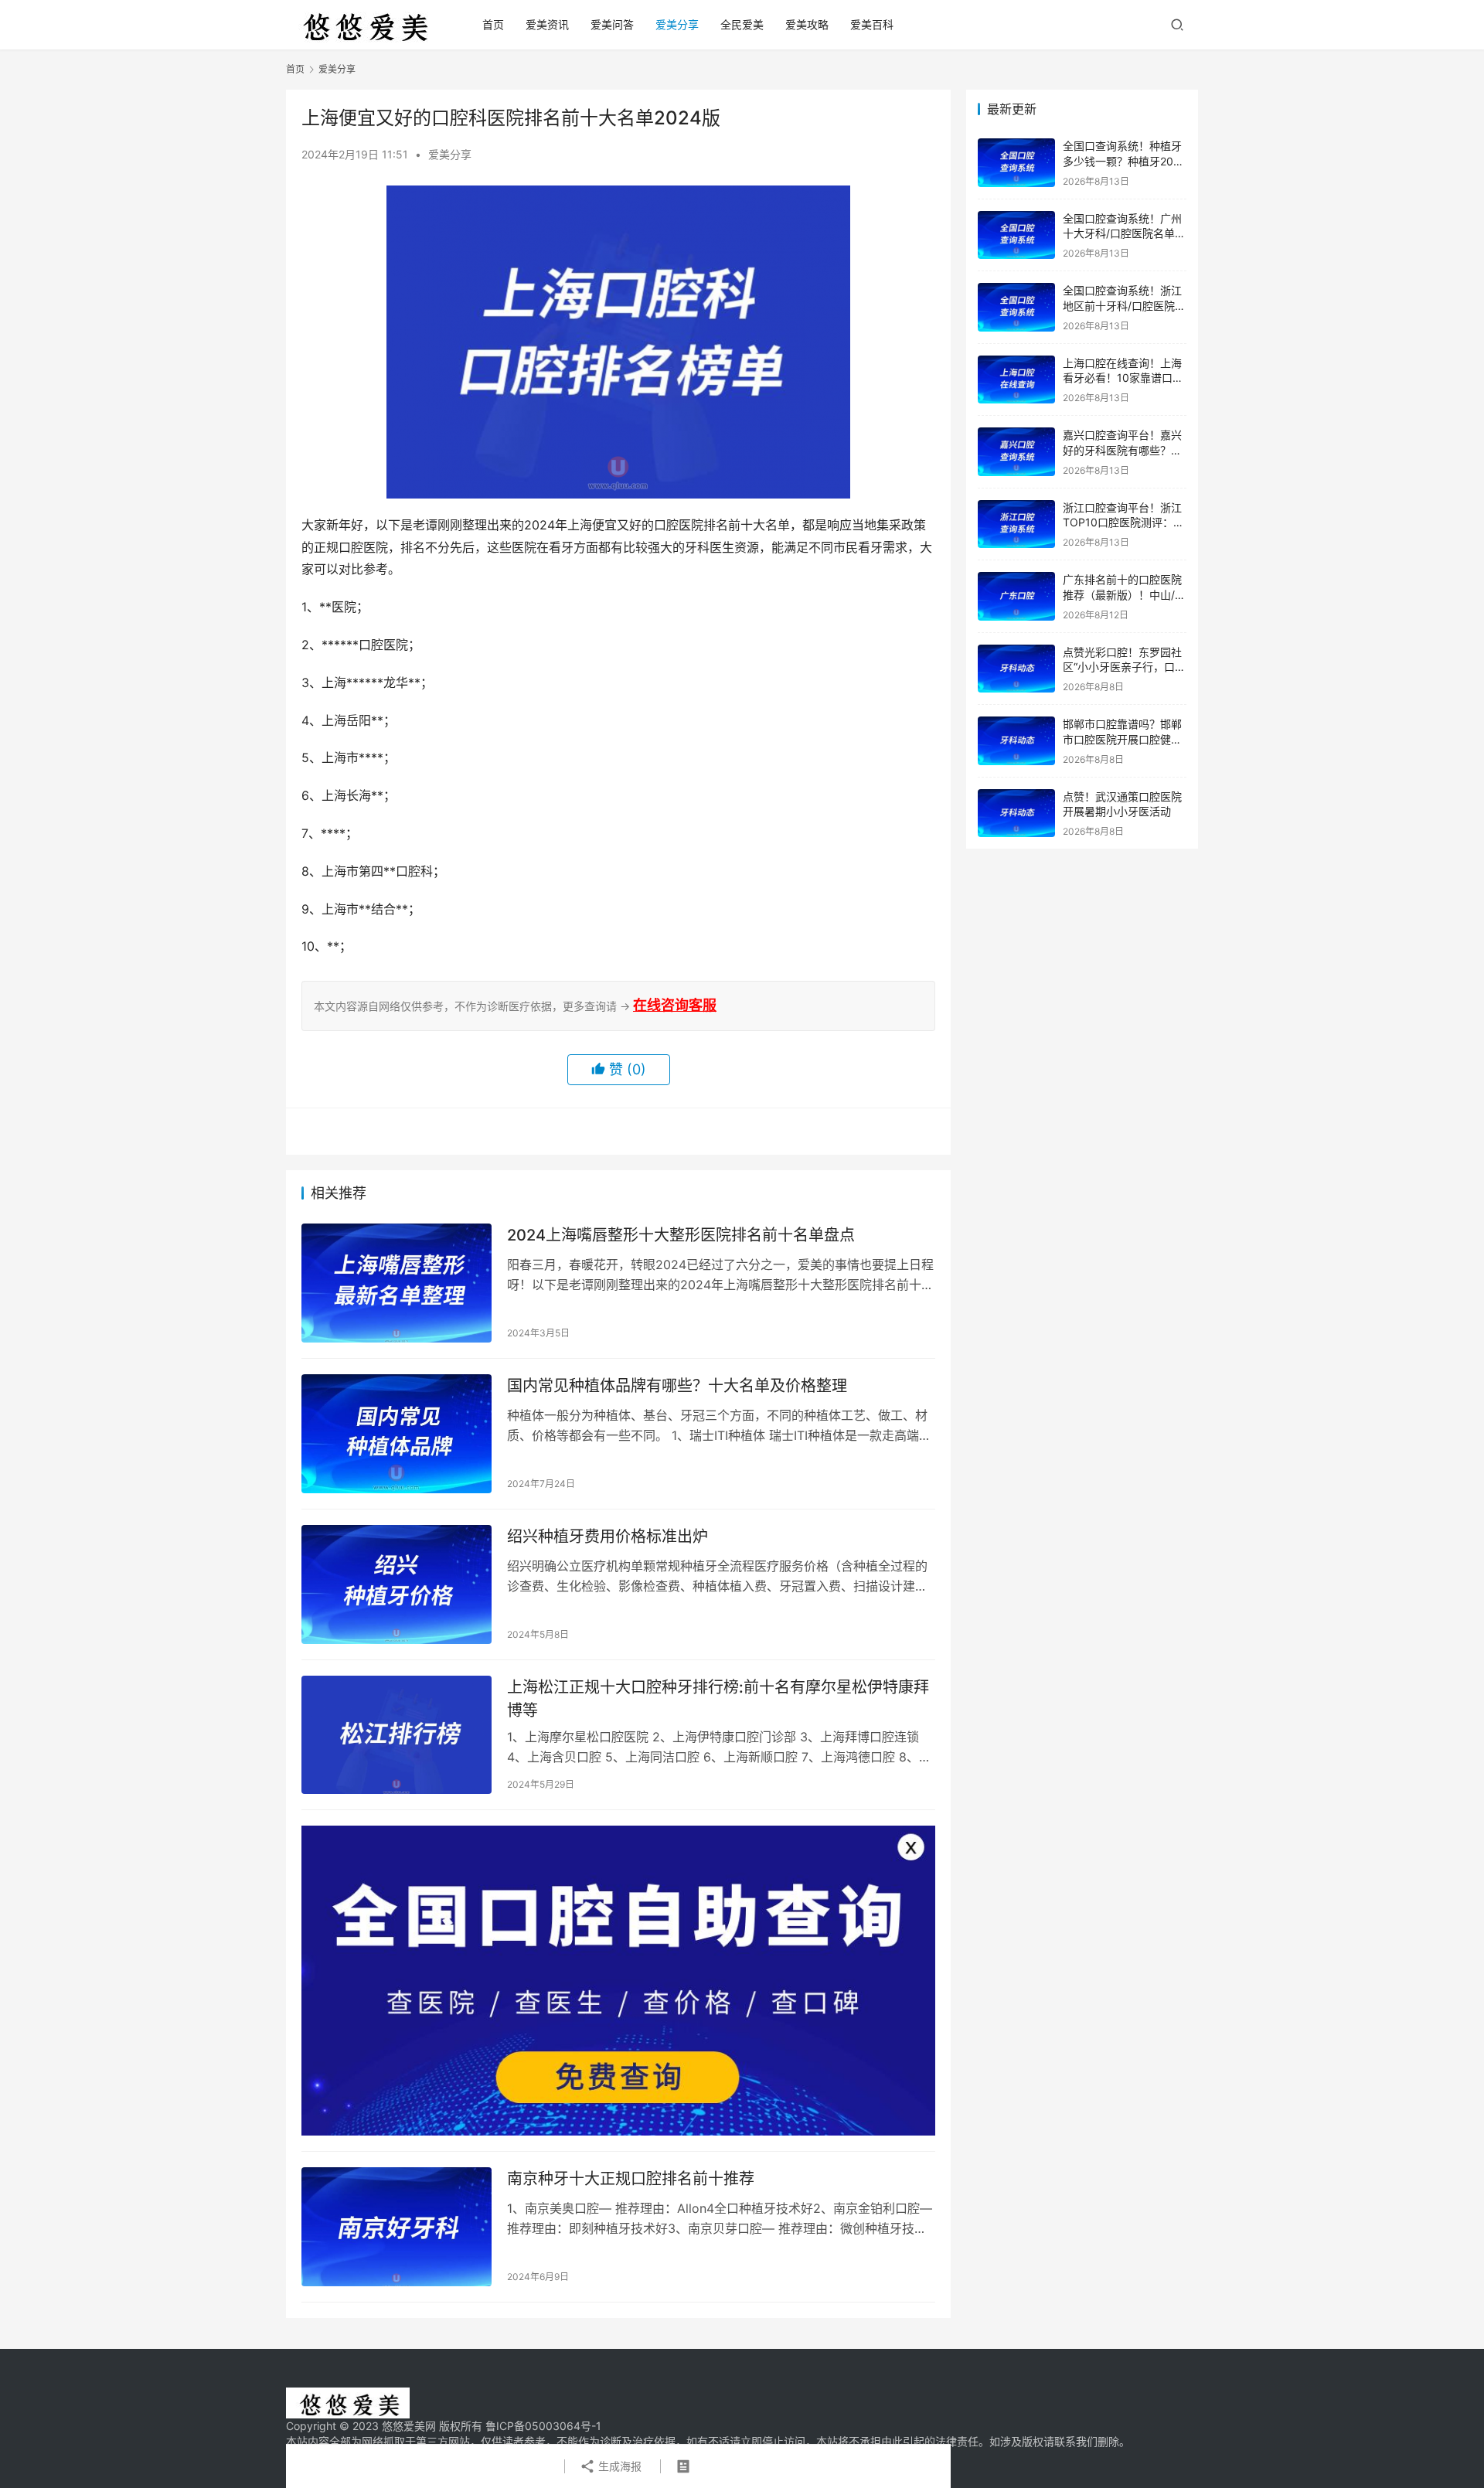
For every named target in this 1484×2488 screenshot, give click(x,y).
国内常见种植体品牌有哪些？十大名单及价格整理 (677, 1386)
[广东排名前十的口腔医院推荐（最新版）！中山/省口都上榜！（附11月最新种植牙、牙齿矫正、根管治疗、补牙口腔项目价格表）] (1016, 596)
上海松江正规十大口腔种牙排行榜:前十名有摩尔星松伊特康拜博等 (718, 1698)
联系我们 (1076, 2441)
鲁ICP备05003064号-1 (543, 2426)
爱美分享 (677, 24)
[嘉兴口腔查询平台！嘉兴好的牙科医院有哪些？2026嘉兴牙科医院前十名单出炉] (1016, 452)
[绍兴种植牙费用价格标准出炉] (397, 1584)
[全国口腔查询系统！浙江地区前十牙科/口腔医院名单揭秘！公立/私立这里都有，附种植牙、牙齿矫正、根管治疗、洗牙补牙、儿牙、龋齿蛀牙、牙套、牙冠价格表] (1016, 307)
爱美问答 (612, 24)
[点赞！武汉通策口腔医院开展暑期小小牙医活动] (1016, 813)
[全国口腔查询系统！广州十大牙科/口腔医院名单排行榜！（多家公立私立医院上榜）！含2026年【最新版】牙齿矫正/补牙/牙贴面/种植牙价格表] (1016, 235)
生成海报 (618, 2466)
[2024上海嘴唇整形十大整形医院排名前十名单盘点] (397, 1283)
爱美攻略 (807, 24)
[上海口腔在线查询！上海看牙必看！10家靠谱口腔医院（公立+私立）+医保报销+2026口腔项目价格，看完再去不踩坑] (1016, 380)
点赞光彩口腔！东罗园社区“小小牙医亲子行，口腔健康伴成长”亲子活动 (1124, 667)
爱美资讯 (547, 24)
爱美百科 (872, 24)
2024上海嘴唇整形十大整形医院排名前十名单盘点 (681, 1235)
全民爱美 (742, 24)
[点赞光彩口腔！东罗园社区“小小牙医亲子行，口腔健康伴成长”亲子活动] (1016, 669)
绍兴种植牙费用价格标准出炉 (608, 1537)
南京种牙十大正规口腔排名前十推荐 (631, 2179)
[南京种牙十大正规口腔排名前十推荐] (397, 2227)
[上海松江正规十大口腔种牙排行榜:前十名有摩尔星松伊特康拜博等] (397, 1735)
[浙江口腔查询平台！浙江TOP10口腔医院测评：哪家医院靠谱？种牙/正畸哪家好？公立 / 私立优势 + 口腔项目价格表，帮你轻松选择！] (1016, 524)
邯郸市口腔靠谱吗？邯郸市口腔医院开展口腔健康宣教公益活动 (1122, 739)
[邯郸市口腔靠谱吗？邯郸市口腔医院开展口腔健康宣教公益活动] (1016, 741)
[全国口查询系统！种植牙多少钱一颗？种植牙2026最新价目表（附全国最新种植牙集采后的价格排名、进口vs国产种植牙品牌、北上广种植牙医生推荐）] (1016, 163)
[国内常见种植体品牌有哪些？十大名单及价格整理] (397, 1434)
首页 (493, 24)
